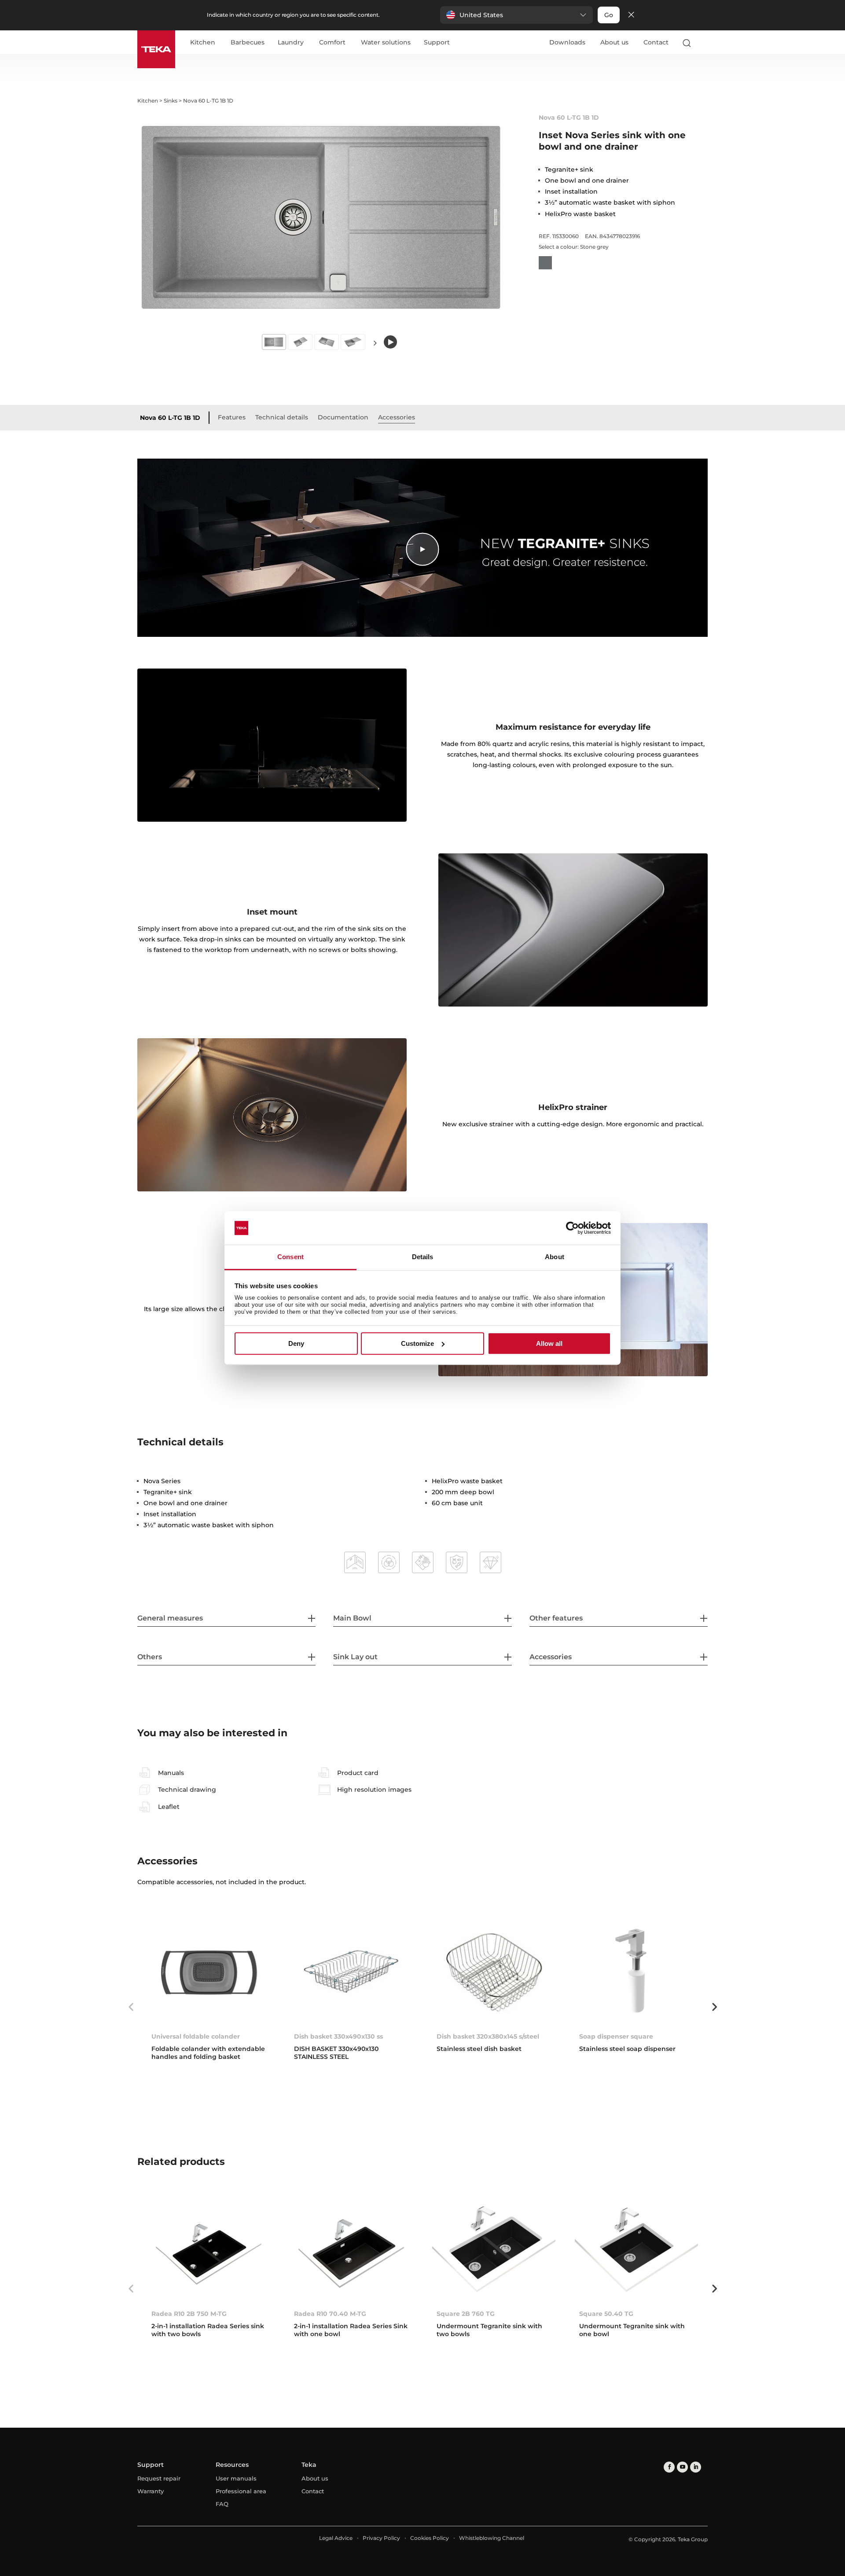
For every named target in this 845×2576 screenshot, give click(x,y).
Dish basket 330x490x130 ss (338, 2036)
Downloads (567, 42)
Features (232, 417)
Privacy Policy (381, 2538)
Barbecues (248, 43)
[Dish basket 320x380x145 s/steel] (494, 1972)
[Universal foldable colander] (209, 1972)
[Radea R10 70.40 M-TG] (351, 2249)
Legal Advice (336, 2538)
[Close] (631, 15)
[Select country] (704, 43)
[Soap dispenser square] (636, 1972)
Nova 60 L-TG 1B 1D (170, 418)
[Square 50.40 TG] (636, 2249)
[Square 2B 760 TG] (494, 2249)
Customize (417, 1343)
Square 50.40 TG (606, 2314)
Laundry (291, 43)
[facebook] (669, 2467)
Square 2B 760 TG (466, 2314)
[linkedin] (696, 2467)
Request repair (159, 2478)
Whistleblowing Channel (492, 2538)
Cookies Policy (430, 2538)
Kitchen (203, 43)
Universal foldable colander (196, 2036)
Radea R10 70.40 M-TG (330, 2314)
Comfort (332, 43)
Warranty (151, 2491)
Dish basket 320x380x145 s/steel (488, 2036)
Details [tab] (423, 1257)
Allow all (549, 1343)
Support (437, 43)
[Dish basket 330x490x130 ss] (351, 1972)
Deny (296, 1343)
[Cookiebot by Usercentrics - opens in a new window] (572, 1228)
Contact (656, 42)
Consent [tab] (290, 1257)
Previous (131, 2007)
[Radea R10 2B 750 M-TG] (209, 2249)
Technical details (282, 417)
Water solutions (386, 43)
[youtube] (682, 2467)
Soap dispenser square (616, 2036)
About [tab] (555, 1257)
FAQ (222, 2504)
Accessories (397, 417)
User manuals (236, 2478)
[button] (516, 15)
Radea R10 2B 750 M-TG (189, 2314)
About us (614, 42)
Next (375, 343)
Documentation (343, 417)
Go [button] (609, 15)
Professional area (241, 2491)
